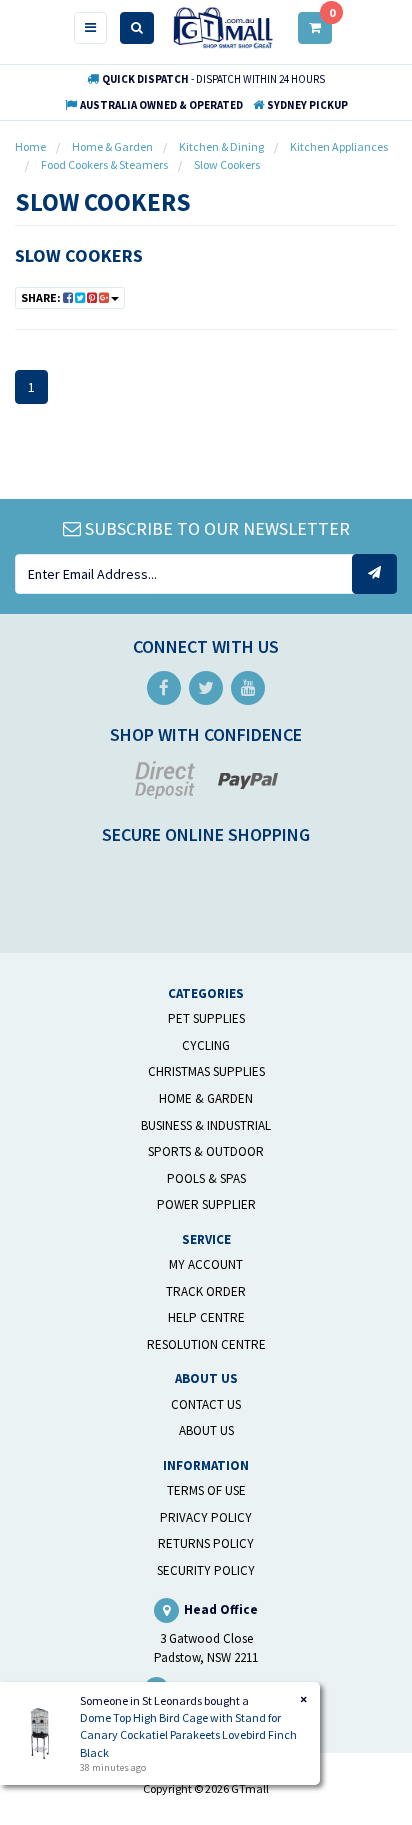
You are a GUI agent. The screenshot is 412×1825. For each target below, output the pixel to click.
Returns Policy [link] (206, 1543)
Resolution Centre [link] (206, 1344)
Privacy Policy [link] (206, 1517)
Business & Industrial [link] (206, 1125)
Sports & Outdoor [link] (206, 1151)
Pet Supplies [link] (206, 1018)
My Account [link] (206, 1264)
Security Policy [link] (206, 1570)
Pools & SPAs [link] (206, 1178)
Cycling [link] (206, 1045)
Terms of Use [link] (206, 1490)
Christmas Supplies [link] (206, 1071)
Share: (42, 297)
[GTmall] (223, 26)
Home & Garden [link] (206, 1098)
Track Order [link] (206, 1291)
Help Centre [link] (206, 1317)
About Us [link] (206, 1430)
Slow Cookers (79, 255)
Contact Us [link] (206, 1404)
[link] (164, 688)
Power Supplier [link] (206, 1204)
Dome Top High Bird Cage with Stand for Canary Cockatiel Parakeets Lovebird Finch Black (188, 1734)
